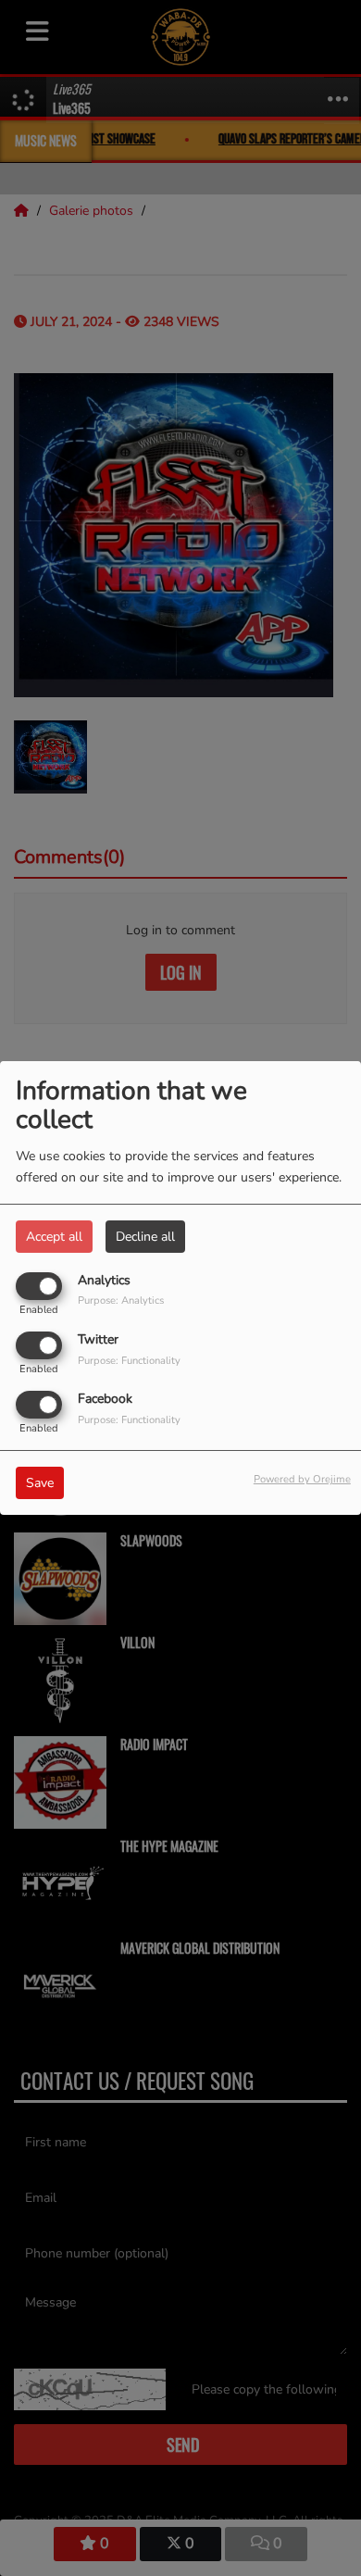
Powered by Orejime (302, 1479)
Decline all (145, 1237)
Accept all (54, 1237)
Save (40, 1483)
